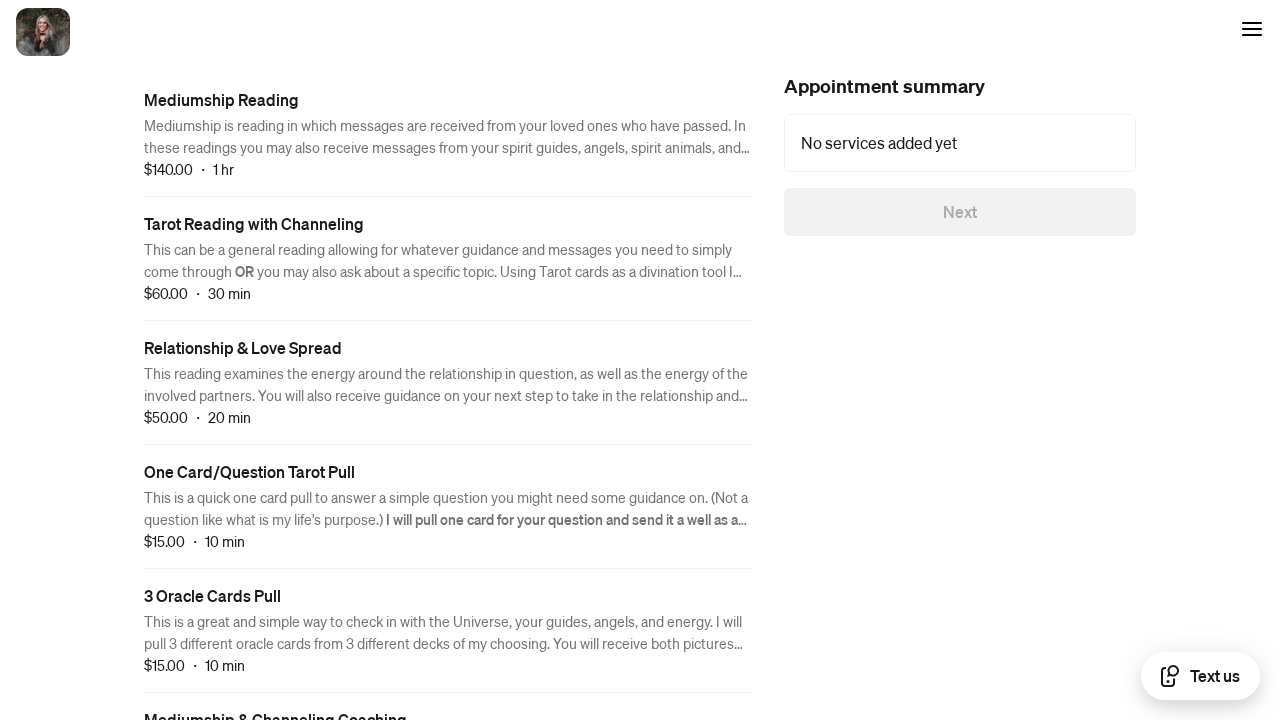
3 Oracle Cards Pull (212, 595)
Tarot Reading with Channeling (254, 223)
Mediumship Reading (221, 99)
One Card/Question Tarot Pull (249, 471)
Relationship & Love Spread (243, 347)
